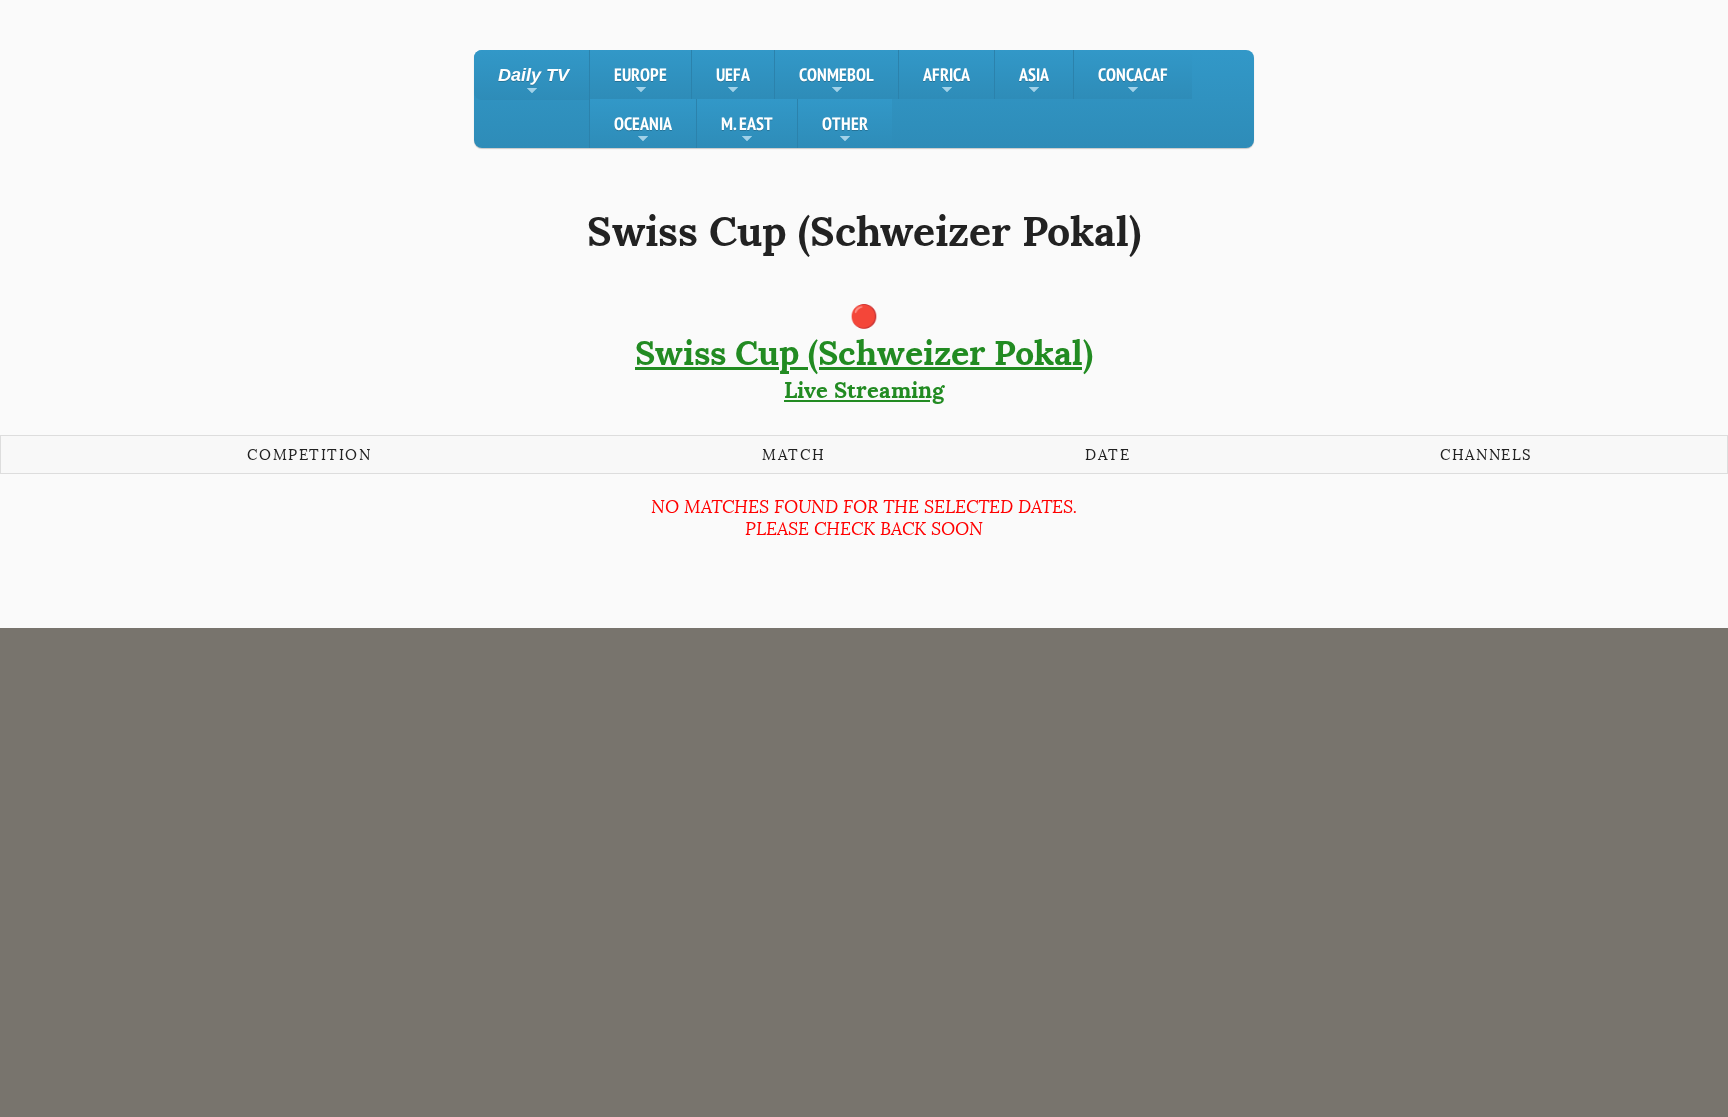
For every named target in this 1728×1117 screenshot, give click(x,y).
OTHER (845, 130)
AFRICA (946, 81)
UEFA (733, 81)
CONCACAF (1133, 81)
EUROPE (640, 81)
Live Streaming (864, 368)
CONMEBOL (836, 81)
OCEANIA (643, 130)
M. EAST (747, 130)
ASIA (1034, 81)
